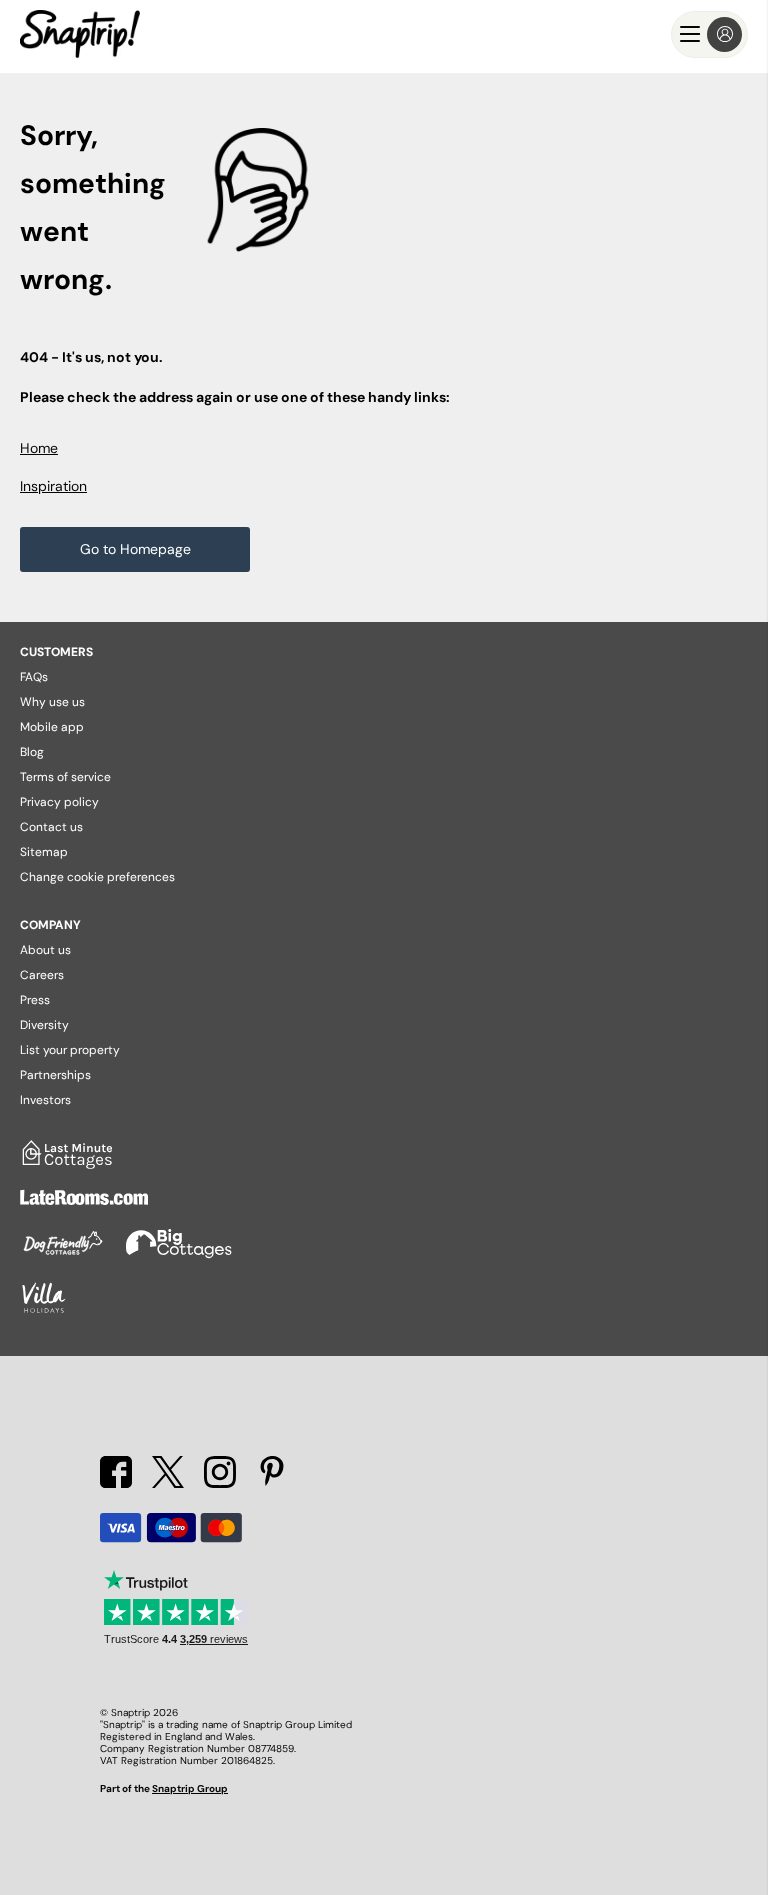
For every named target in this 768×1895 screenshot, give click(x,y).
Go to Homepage (135, 549)
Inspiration (53, 486)
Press (35, 1000)
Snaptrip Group (190, 1788)
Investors (45, 1100)
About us (45, 950)
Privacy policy (59, 802)
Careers (42, 975)
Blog (32, 752)
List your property (70, 1050)
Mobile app (52, 727)
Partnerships (55, 1075)
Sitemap (44, 852)
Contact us (51, 827)
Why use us (52, 702)
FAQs (34, 677)
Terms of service (65, 777)
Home (39, 448)
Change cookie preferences (97, 877)
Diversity (44, 1025)
